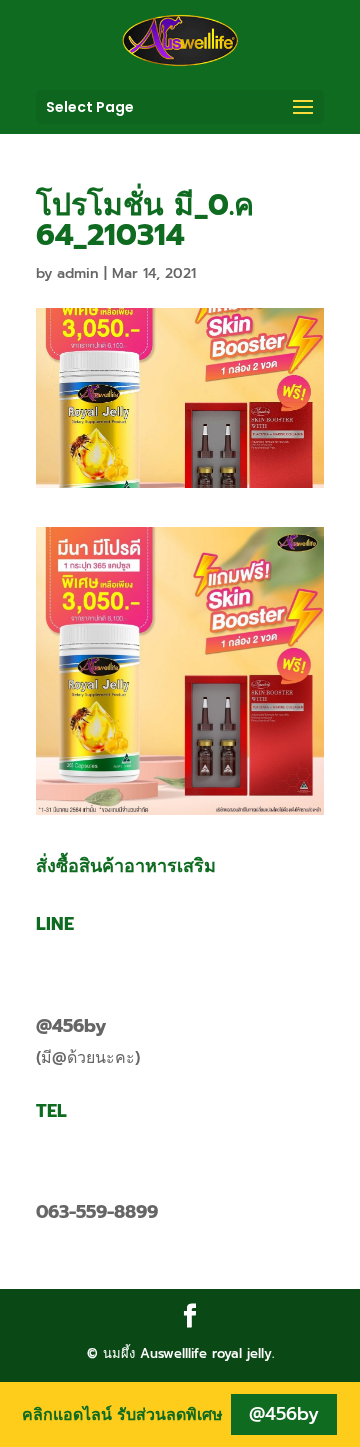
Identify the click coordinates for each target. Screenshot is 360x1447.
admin (78, 273)
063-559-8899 (97, 1212)
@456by (71, 1026)
